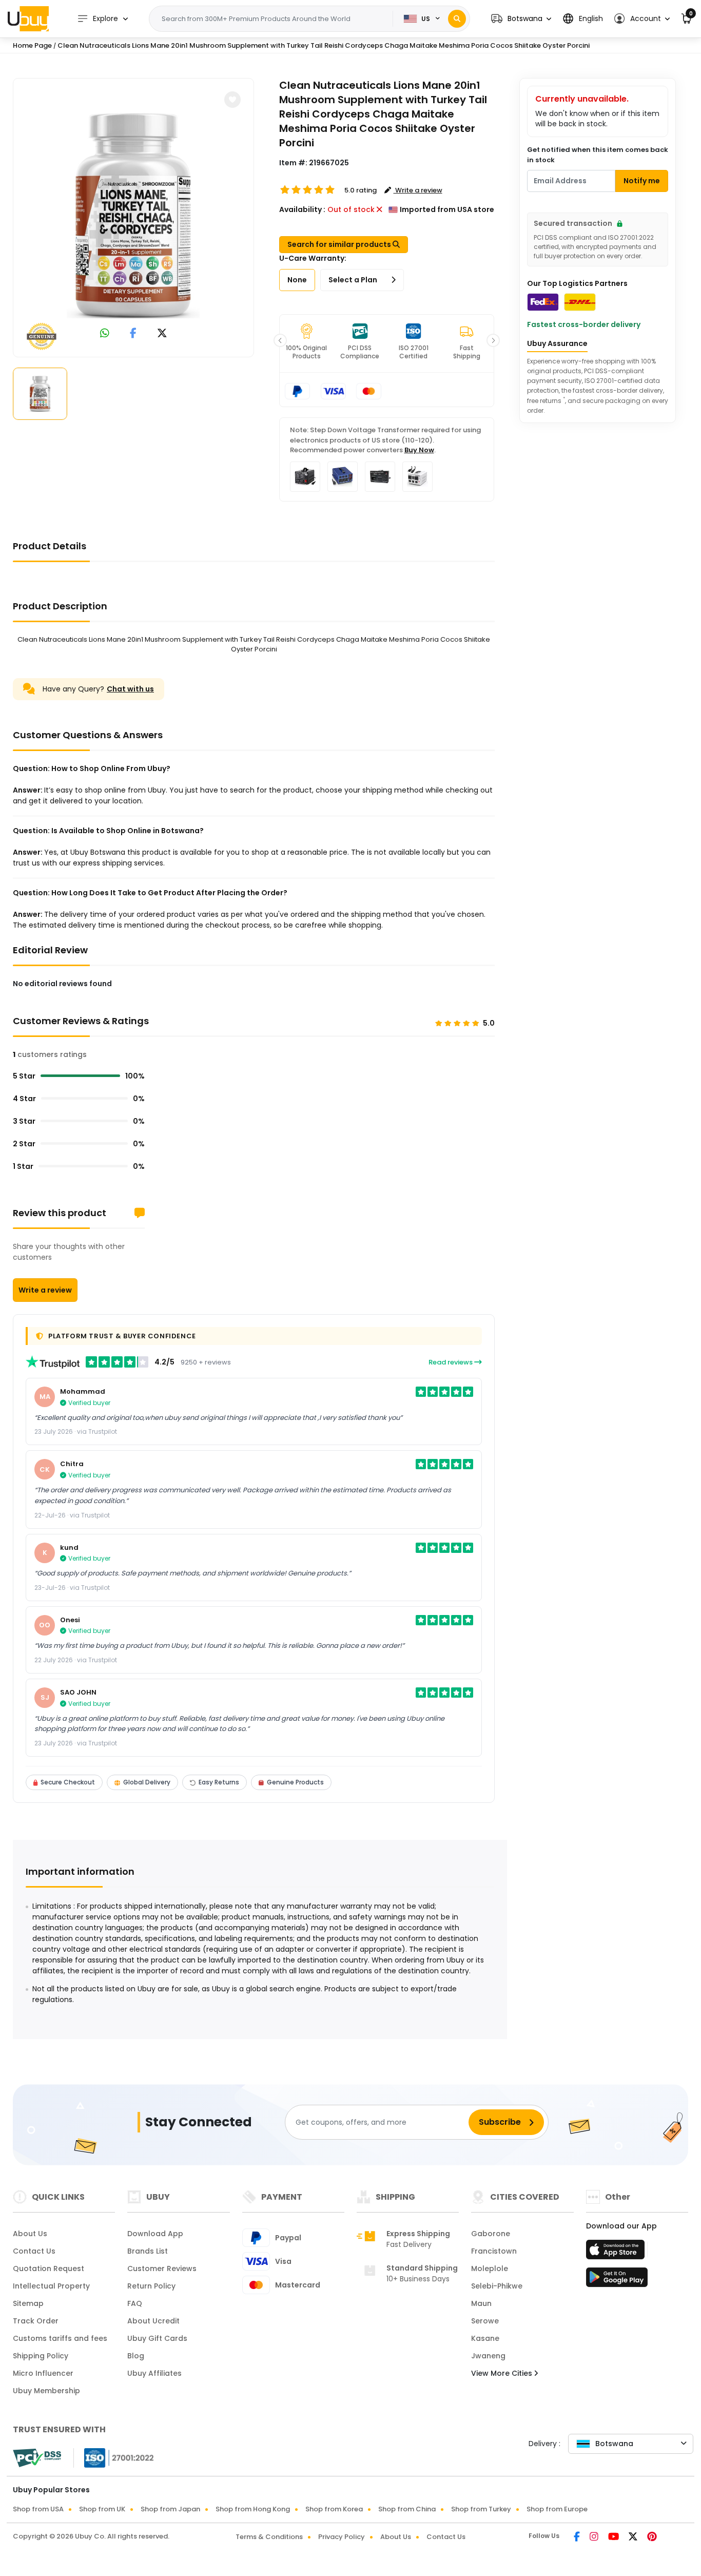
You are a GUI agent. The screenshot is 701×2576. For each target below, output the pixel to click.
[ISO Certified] (114, 2457)
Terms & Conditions (269, 2537)
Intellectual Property (51, 2286)
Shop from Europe (557, 2509)
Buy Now (419, 450)
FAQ (135, 2303)
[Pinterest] (652, 2537)
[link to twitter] (162, 334)
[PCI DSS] (37, 2458)
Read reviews (451, 1362)
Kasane (485, 2338)
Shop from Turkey (481, 2509)
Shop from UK (102, 2509)
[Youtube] (614, 2537)
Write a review (45, 1290)
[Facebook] (578, 2537)
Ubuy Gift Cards (157, 2338)
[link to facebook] (133, 334)
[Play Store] (617, 2280)
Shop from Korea (334, 2509)
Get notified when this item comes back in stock (598, 155)
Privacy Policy (342, 2537)
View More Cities (503, 2373)
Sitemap (28, 2303)
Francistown (494, 2251)
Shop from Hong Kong (253, 2509)
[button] (521, 19)
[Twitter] (634, 2537)
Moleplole (490, 2269)
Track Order (36, 2321)
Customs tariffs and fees (60, 2338)
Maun (481, 2303)
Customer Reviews (162, 2269)
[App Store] (617, 2253)
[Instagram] (595, 2537)
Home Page (32, 45)
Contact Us (34, 2251)
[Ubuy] (28, 18)
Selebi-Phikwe (497, 2286)
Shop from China (407, 2509)
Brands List (148, 2251)
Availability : (302, 209)
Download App (155, 2234)
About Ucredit (153, 2321)
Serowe (485, 2321)
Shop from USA (38, 2509)
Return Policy (151, 2286)
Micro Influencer (43, 2373)
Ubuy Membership (46, 2391)
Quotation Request (48, 2269)
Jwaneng (488, 2356)
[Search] (457, 19)
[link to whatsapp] (105, 334)
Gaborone (491, 2234)
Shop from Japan (170, 2509)
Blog (136, 2356)
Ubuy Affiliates (154, 2373)
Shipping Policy (41, 2356)
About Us (30, 2234)
